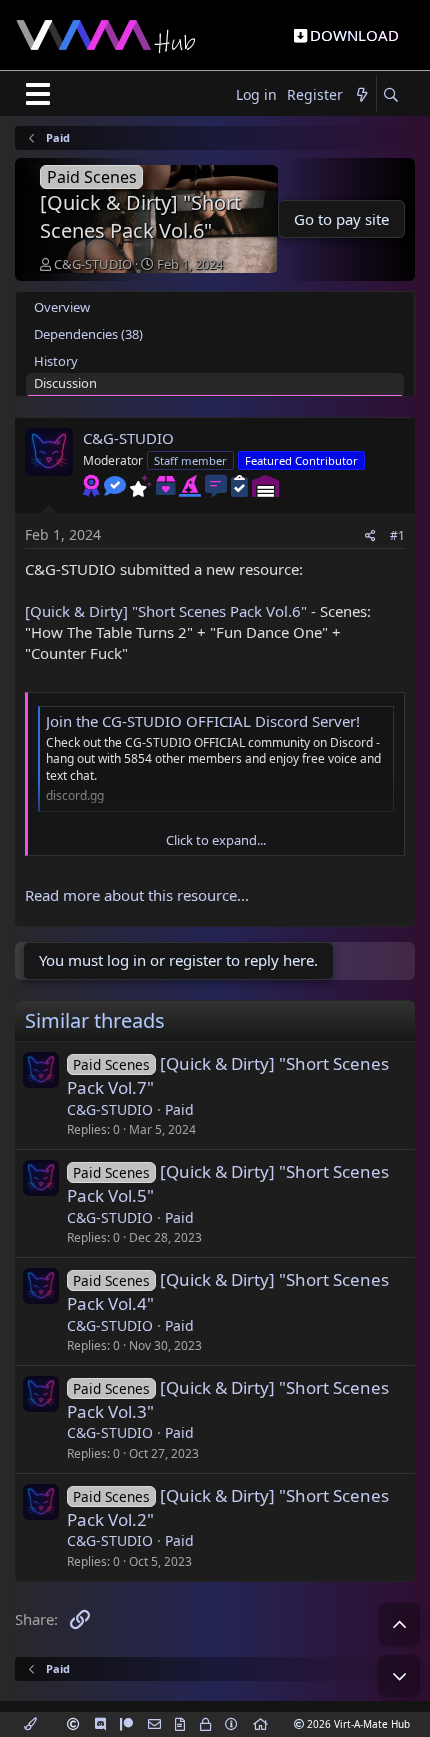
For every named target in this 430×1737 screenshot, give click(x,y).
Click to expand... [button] (216, 840)
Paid (179, 1109)
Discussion (65, 383)
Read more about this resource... (137, 895)
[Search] (390, 95)
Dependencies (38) (88, 334)
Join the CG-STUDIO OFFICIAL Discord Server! (203, 721)
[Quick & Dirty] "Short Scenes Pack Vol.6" (166, 611)
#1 (397, 535)
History (56, 361)
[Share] (370, 536)
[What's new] (362, 95)
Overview (62, 307)
